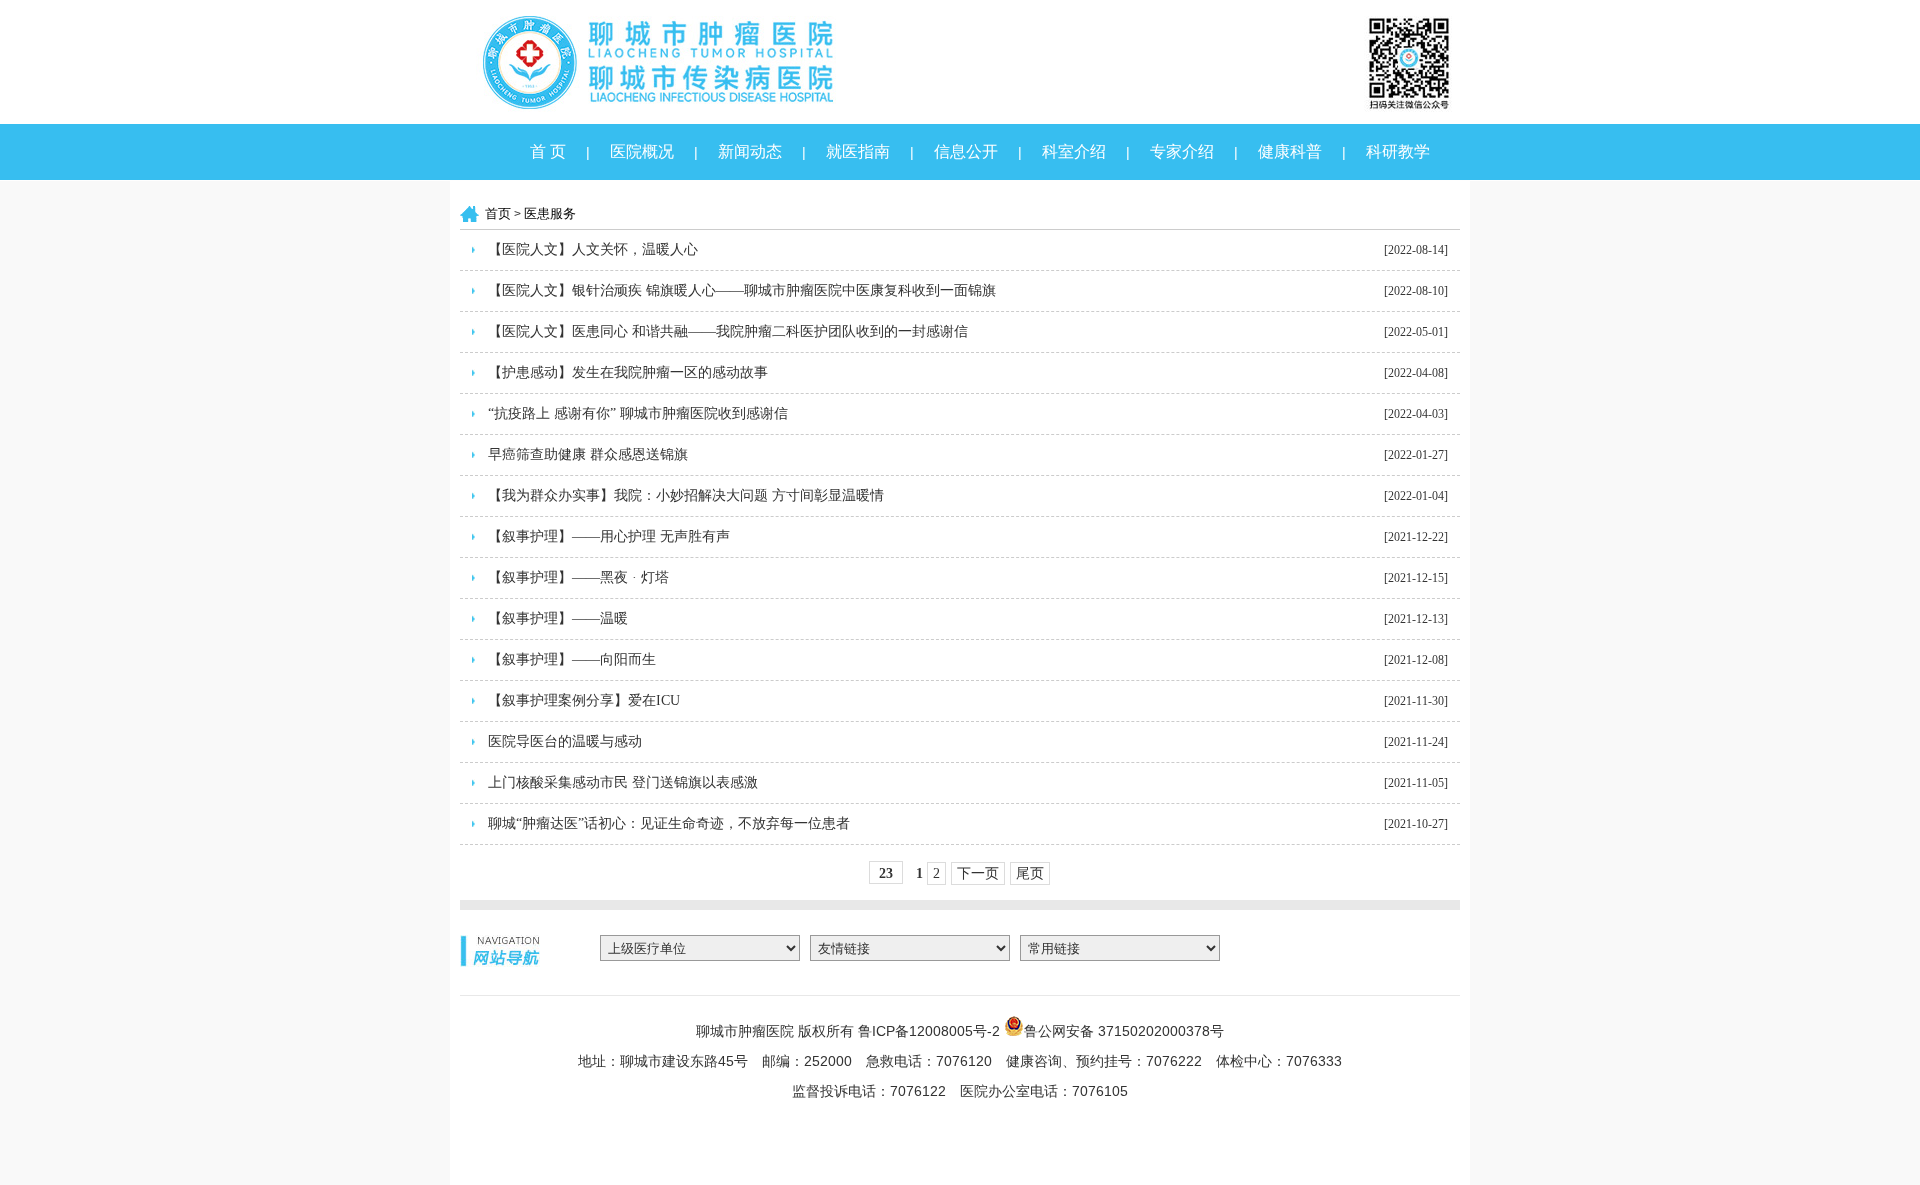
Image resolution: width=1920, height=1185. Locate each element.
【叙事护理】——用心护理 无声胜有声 (609, 536)
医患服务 (550, 213)
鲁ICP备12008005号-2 (929, 1031)
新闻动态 (750, 151)
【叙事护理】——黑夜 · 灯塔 (578, 577)
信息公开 (966, 151)
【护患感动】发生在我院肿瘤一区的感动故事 (628, 372)
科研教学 (1398, 151)
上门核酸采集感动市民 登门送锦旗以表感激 (623, 782)
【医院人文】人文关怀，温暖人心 (593, 249)
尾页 (1030, 873)
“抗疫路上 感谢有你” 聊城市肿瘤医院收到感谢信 (638, 413)
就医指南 (858, 151)
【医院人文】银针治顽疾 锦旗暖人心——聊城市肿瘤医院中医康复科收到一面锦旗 (742, 290)
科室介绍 (1074, 151)
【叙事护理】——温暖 (558, 618)
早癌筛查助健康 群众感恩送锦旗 (588, 454)
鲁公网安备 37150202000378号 (1124, 1029)
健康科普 (1290, 151)
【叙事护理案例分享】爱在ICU (584, 700)
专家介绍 (1182, 151)
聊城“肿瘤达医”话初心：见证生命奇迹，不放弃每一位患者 (669, 823)
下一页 (978, 873)
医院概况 (642, 151)
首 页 (548, 151)
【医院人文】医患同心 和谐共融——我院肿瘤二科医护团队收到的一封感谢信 (728, 331)
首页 (498, 213)
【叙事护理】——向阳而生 (572, 659)
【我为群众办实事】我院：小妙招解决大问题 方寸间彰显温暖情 (686, 495)
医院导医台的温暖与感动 (565, 741)
